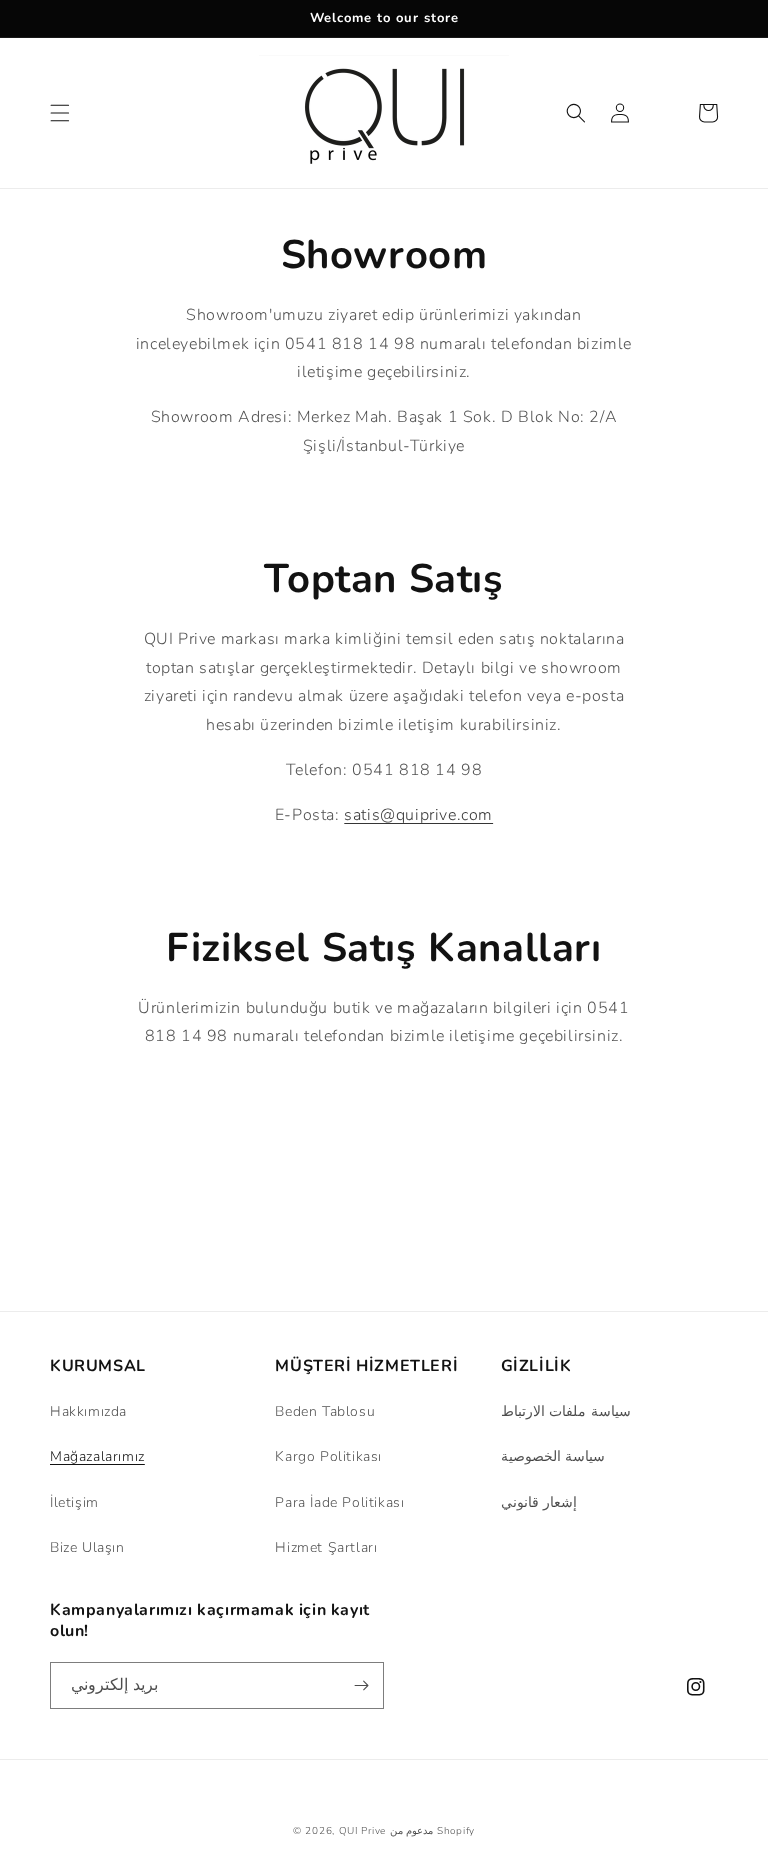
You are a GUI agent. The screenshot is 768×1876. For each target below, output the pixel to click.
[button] (60, 113)
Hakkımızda (88, 1411)
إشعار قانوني (539, 1502)
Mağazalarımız (97, 1456)
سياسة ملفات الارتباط (566, 1411)
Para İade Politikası (339, 1502)
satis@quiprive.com (418, 815)
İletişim (74, 1502)
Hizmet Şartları (326, 1547)
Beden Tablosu (325, 1411)
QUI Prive (362, 1831)
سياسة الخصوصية (553, 1456)
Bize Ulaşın (87, 1547)
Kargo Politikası (328, 1456)
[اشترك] (361, 1685)
